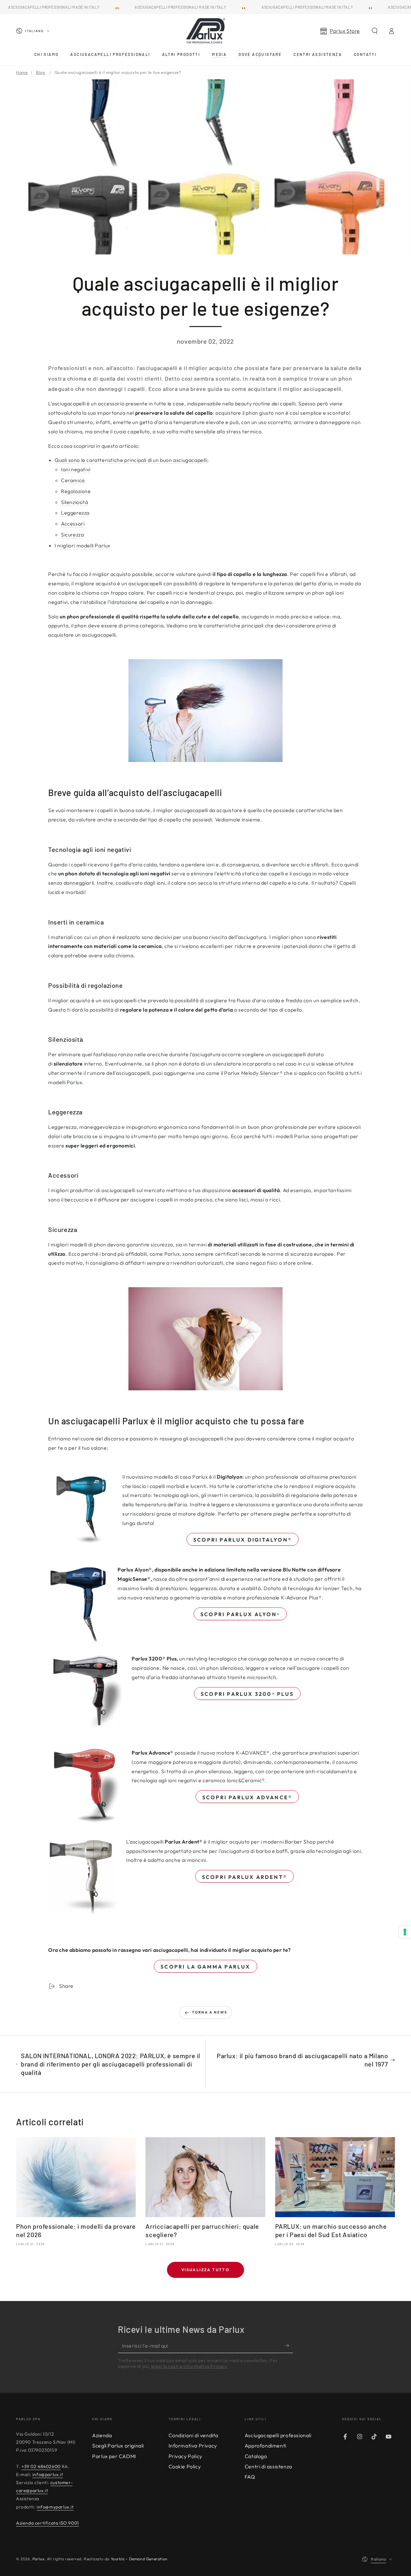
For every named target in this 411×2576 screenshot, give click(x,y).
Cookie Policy (185, 2466)
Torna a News (210, 2012)
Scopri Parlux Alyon (240, 1614)
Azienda (102, 2435)
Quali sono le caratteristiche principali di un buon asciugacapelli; (131, 460)
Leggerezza (75, 513)
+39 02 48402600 (41, 2466)
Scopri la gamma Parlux (205, 1967)
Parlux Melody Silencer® (253, 1073)
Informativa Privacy (193, 2446)
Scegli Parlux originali (118, 2446)
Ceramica (73, 480)
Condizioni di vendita (194, 2435)
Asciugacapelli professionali (278, 2435)
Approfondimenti (266, 2446)
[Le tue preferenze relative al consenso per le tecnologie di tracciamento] (405, 1932)
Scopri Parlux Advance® (247, 1797)
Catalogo (256, 2456)
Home (22, 72)
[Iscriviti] (289, 2346)
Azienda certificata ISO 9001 (48, 2523)
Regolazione (76, 491)
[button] (375, 31)
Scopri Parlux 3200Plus (247, 1694)
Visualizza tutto (205, 2270)
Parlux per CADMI (114, 2456)
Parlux (39, 2559)
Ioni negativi (76, 469)
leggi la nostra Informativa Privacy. (190, 2366)
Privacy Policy (185, 2456)
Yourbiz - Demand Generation (139, 2559)
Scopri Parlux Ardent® (245, 1877)
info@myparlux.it (55, 2507)
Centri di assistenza (268, 2466)
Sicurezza (72, 535)
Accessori (73, 524)
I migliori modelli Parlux (83, 545)
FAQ (250, 2477)
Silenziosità (74, 502)
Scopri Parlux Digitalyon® (243, 1540)
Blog (40, 72)
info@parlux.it (48, 2474)
